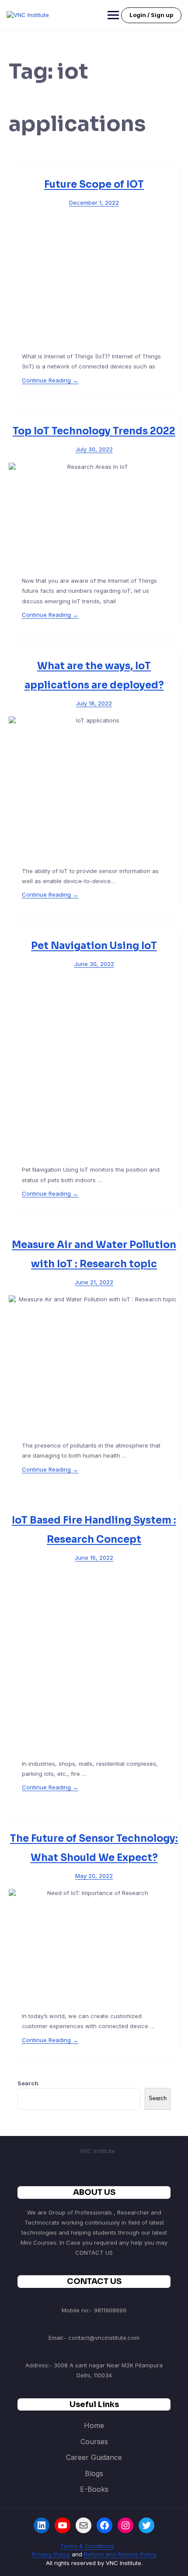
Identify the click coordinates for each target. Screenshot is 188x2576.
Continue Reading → (50, 380)
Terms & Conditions (87, 2546)
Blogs (94, 2473)
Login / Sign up (151, 15)
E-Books (94, 2489)
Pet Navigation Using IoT (94, 946)
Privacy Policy (51, 2554)
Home (94, 2425)
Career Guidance (94, 2457)
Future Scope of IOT (94, 184)
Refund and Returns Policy (120, 2554)
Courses (94, 2442)
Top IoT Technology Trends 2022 (94, 431)
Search (28, 2083)
